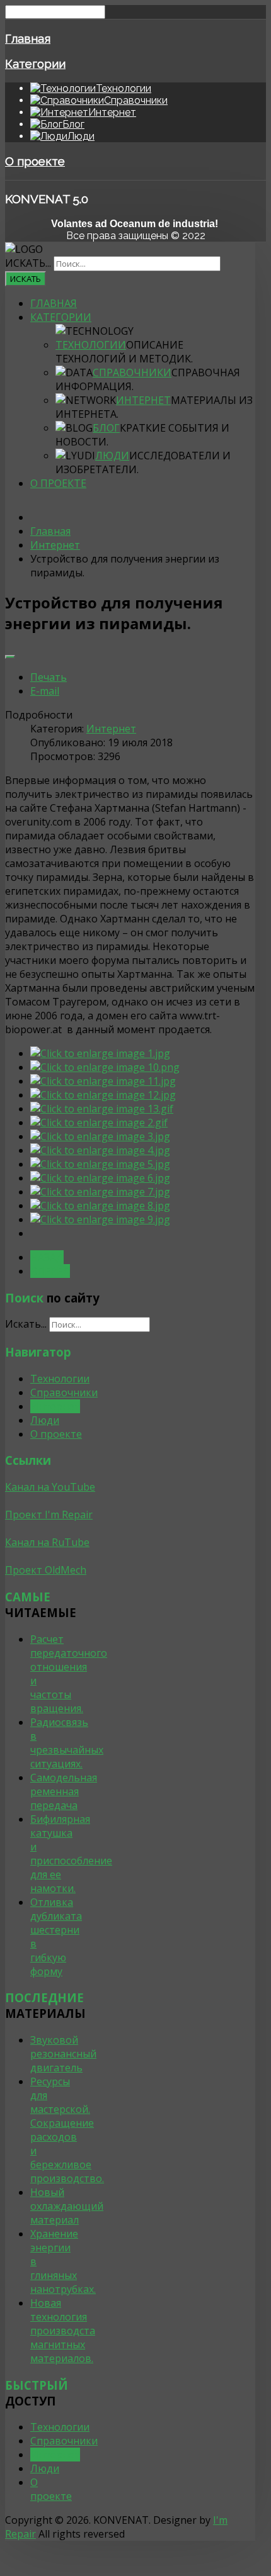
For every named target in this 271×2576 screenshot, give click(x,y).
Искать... (28, 263)
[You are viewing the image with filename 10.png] (105, 1067)
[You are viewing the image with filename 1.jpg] (100, 1053)
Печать (49, 677)
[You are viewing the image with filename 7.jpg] (100, 1192)
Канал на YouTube (50, 1487)
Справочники (132, 372)
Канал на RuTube (47, 1542)
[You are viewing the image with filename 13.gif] (102, 1109)
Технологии (91, 345)
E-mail (45, 691)
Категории (35, 64)
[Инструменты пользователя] (10, 657)
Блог (106, 428)
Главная (28, 38)
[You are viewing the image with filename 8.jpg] (100, 1206)
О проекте (35, 161)
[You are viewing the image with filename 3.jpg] (100, 1136)
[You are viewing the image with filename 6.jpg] (100, 1178)
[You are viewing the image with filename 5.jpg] (100, 1164)
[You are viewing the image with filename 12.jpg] (103, 1095)
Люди (112, 456)
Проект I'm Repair (49, 1515)
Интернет (143, 400)
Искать (26, 279)
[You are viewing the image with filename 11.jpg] (103, 1081)
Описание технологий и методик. (124, 352)
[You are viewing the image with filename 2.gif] (99, 1123)
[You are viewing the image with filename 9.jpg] (100, 1219)
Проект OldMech (46, 1570)
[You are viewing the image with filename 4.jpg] (100, 1150)
